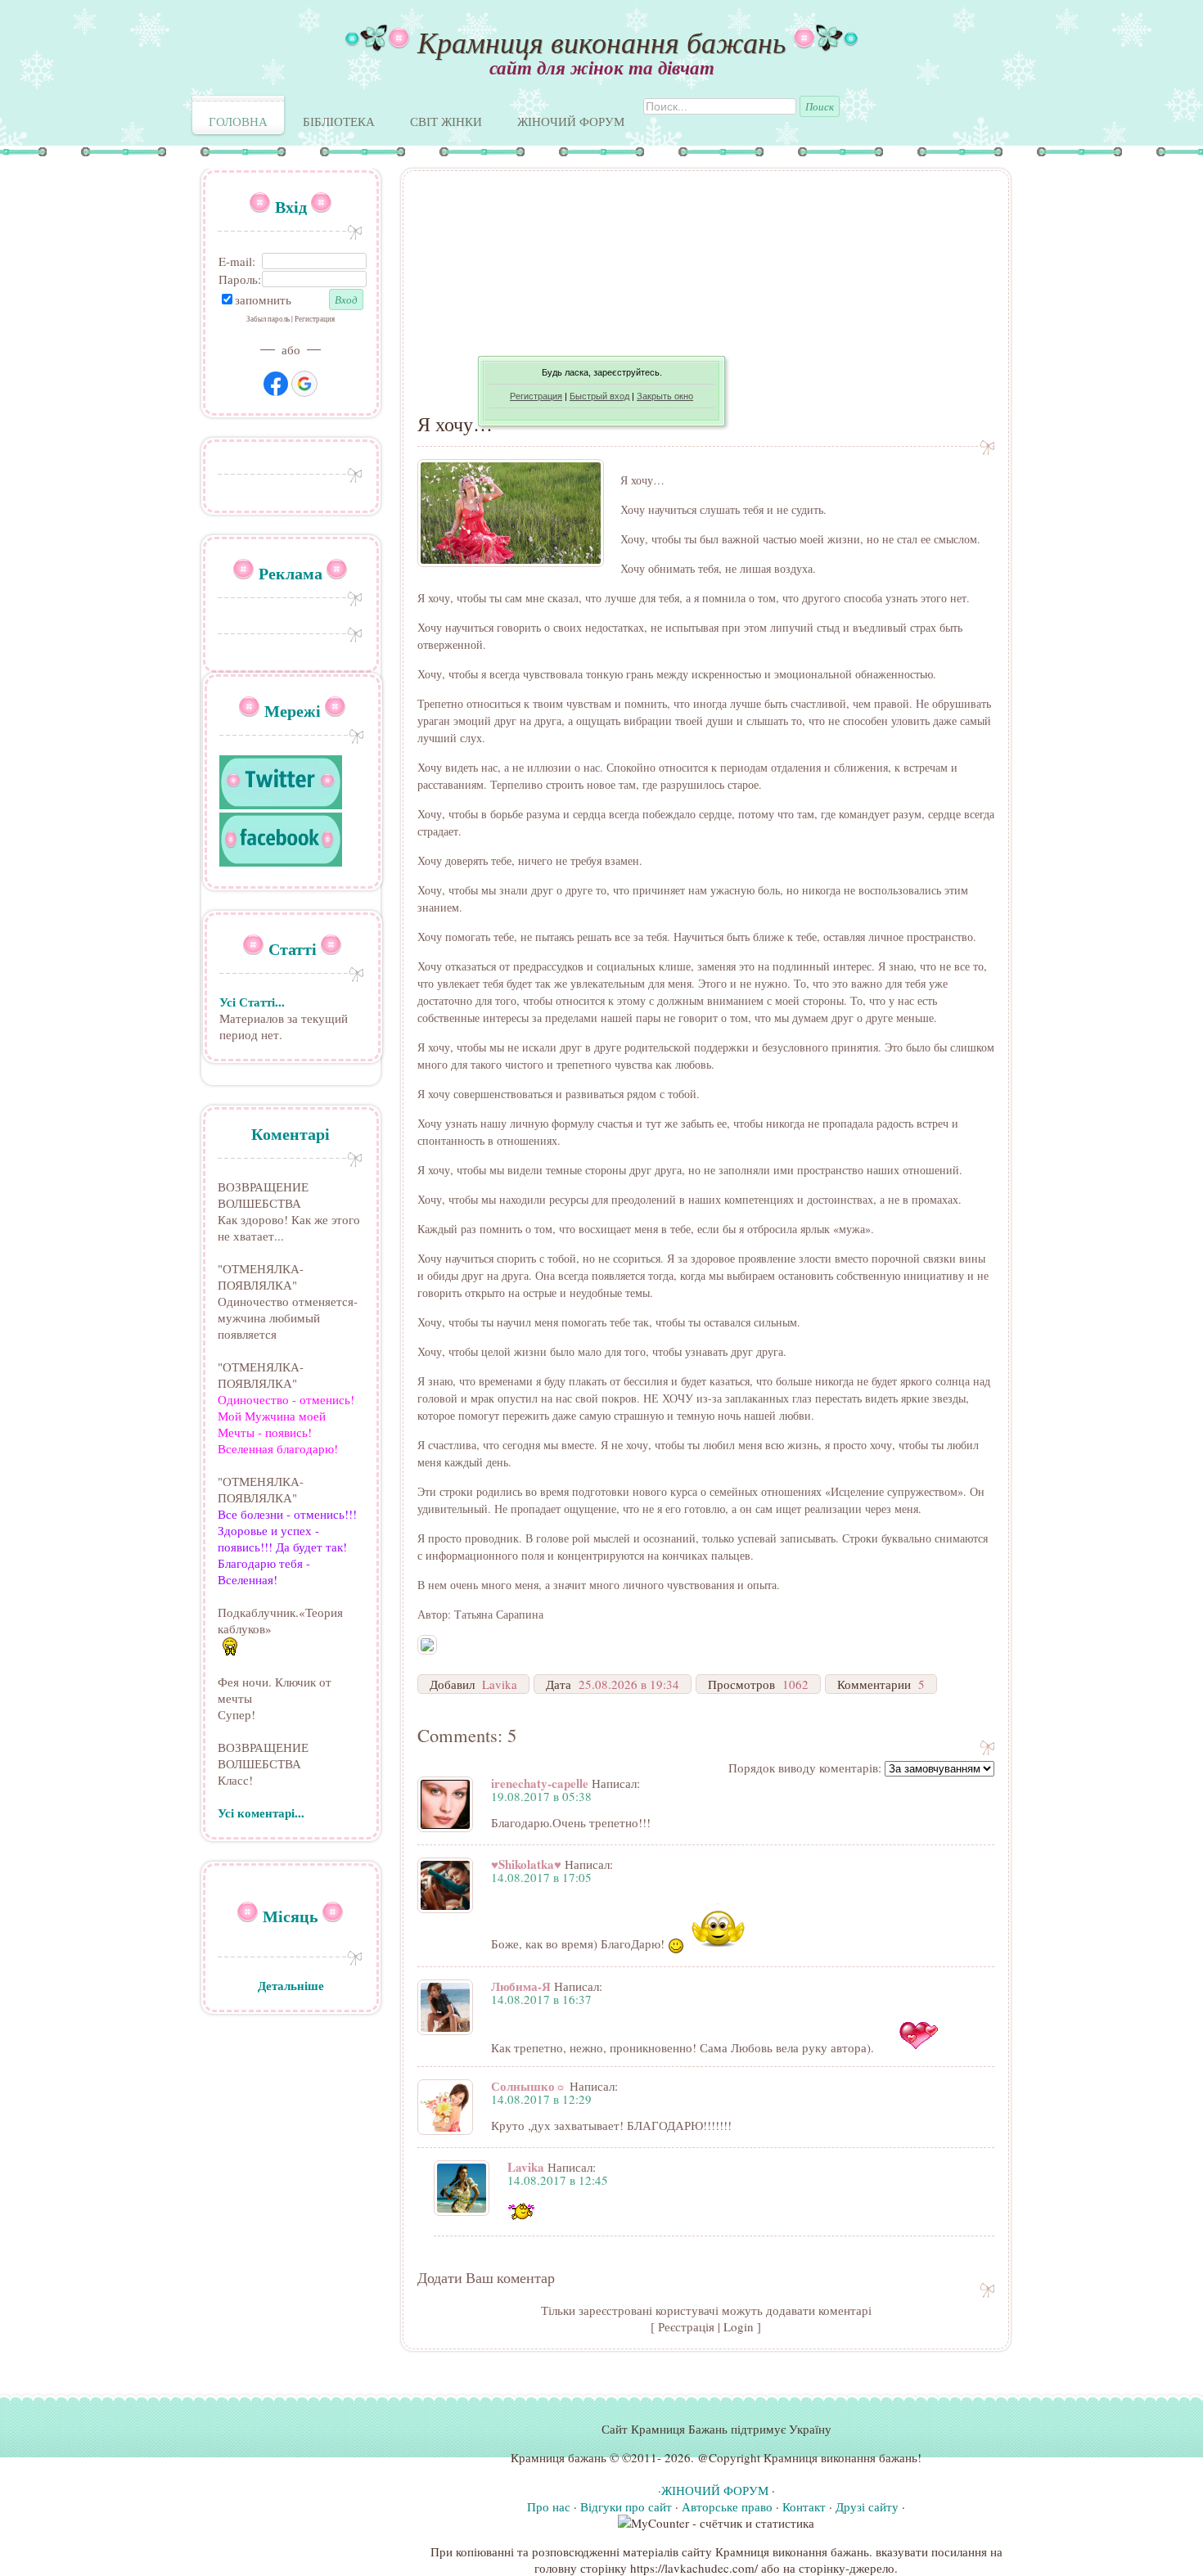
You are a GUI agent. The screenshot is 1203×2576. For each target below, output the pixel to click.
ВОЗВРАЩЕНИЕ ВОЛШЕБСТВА (263, 1195)
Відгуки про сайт (626, 2506)
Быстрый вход (599, 396)
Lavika (500, 1684)
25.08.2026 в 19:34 (629, 1684)
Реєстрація (686, 2326)
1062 (795, 1684)
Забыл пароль (268, 319)
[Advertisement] (706, 299)
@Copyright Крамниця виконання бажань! (809, 2457)
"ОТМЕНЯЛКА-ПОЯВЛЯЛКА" (261, 1277)
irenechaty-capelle (540, 1783)
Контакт (804, 2506)
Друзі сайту (867, 2506)
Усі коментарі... (261, 1813)
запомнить (263, 299)
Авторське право (727, 2506)
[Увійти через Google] (304, 384)
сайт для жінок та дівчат (602, 67)
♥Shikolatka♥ (526, 1864)
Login (739, 2326)
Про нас (549, 2506)
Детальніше (291, 1985)
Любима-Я (521, 1986)
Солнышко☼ (529, 2086)
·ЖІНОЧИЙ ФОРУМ (713, 2490)
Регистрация (536, 396)
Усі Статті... (252, 1002)
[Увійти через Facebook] (276, 384)
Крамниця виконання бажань (601, 41)
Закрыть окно (665, 396)
